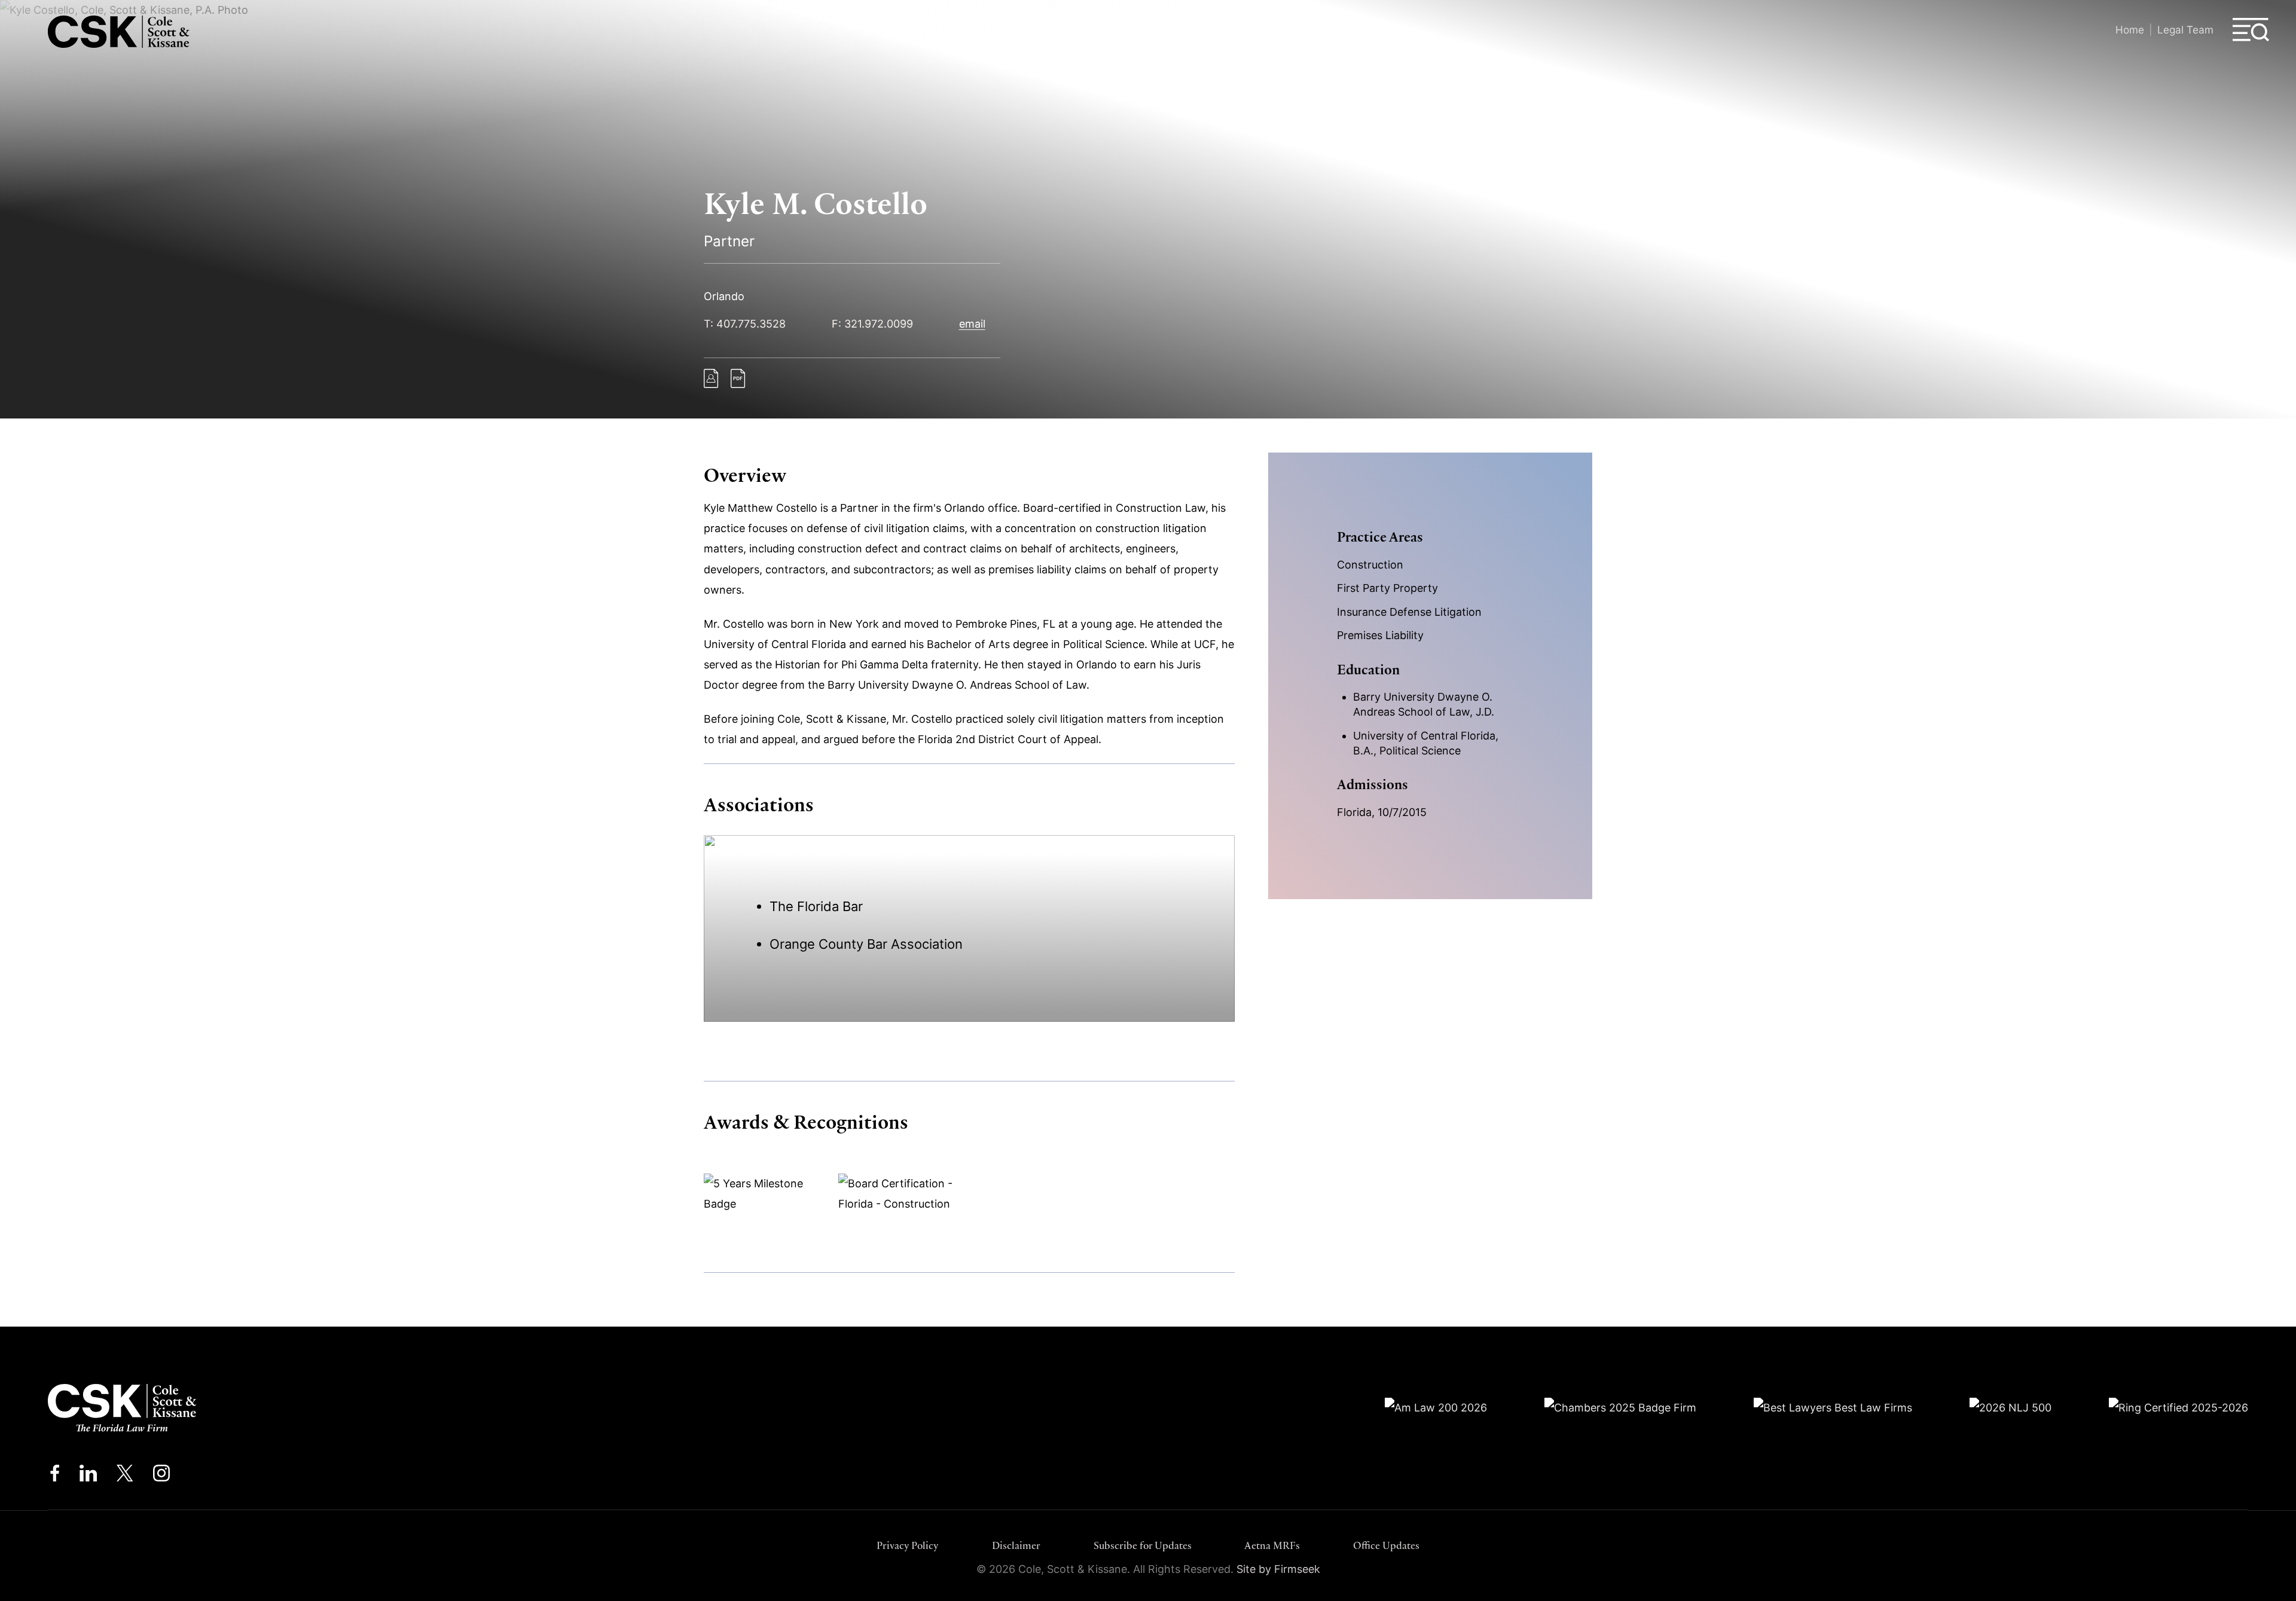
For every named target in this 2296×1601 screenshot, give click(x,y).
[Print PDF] (738, 384)
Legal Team (2185, 30)
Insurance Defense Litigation (1409, 612)
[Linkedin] (88, 1476)
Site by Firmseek (1278, 1569)
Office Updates (1386, 1545)
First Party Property (1387, 588)
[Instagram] (162, 1476)
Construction (1370, 565)
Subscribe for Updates (1143, 1545)
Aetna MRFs (1272, 1545)
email (972, 324)
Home (2130, 30)
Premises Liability (1380, 635)
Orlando (724, 296)
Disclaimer (1016, 1545)
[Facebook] (55, 1476)
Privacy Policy (908, 1545)
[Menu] (2251, 30)
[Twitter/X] (125, 1476)
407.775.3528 (751, 324)
